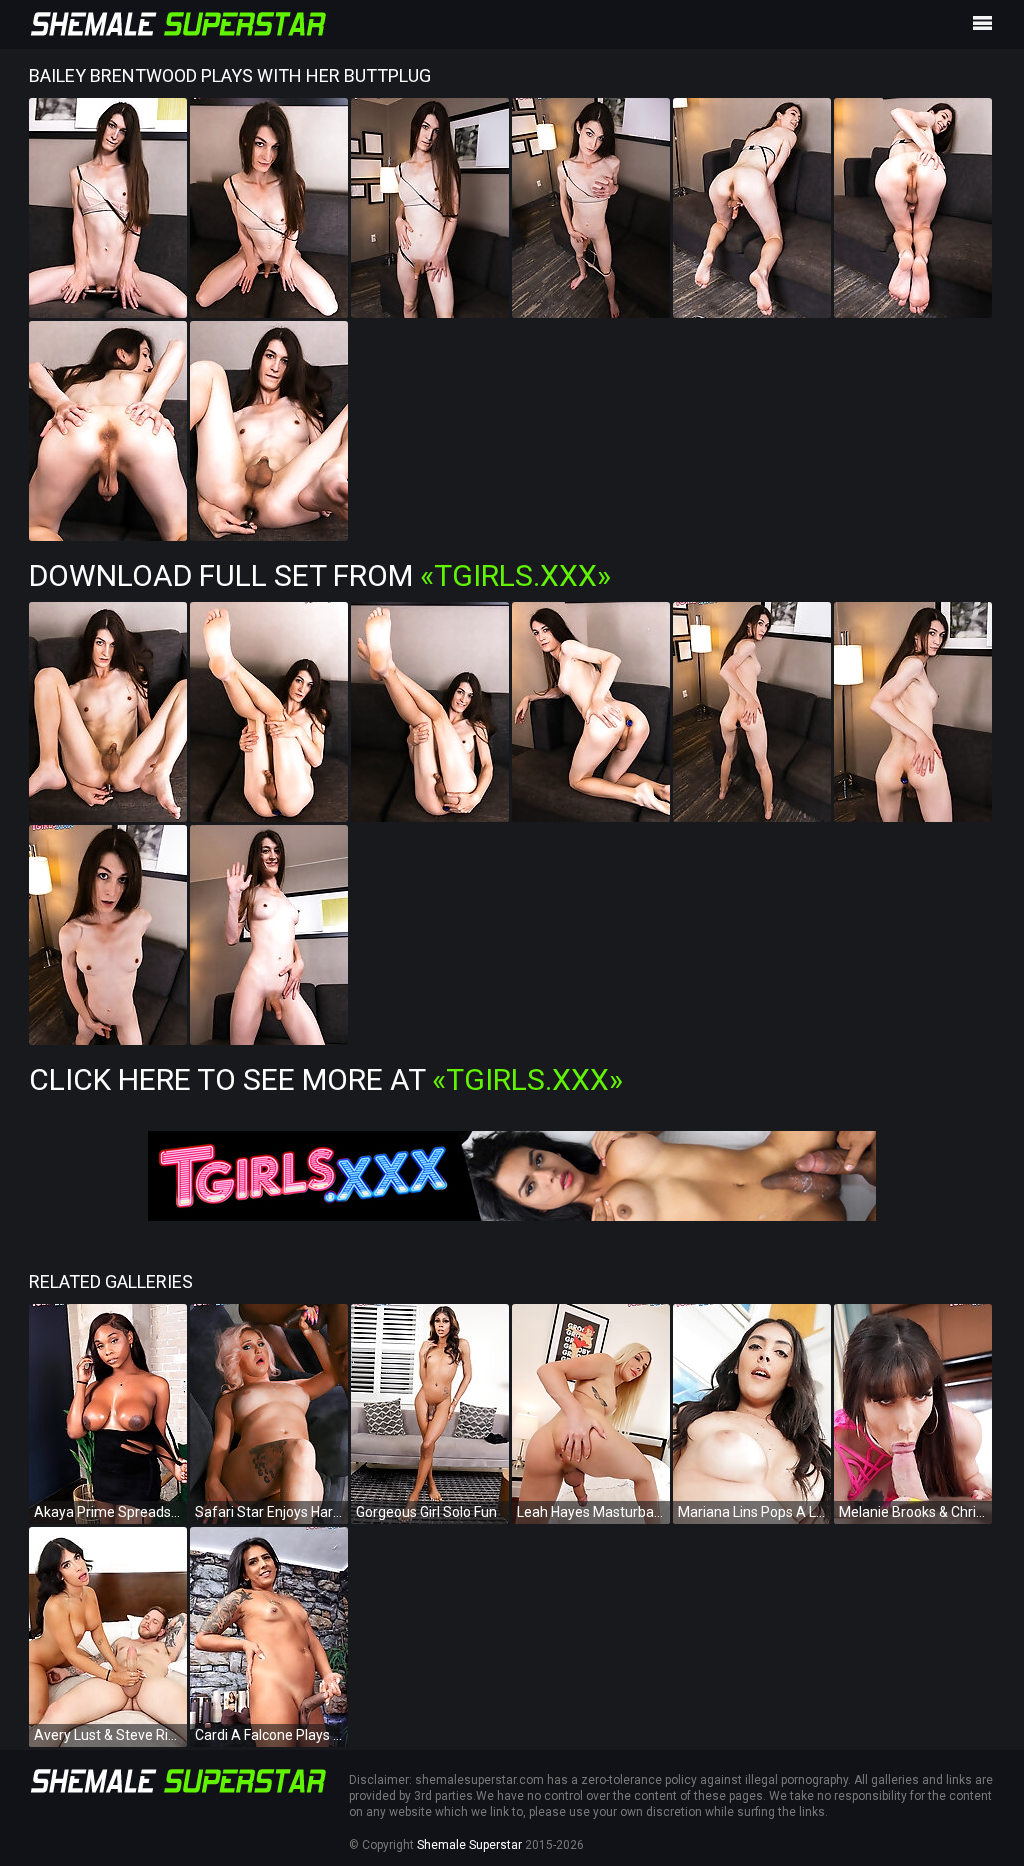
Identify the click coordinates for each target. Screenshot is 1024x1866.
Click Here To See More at (326, 1079)
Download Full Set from (320, 575)
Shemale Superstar (469, 1845)
